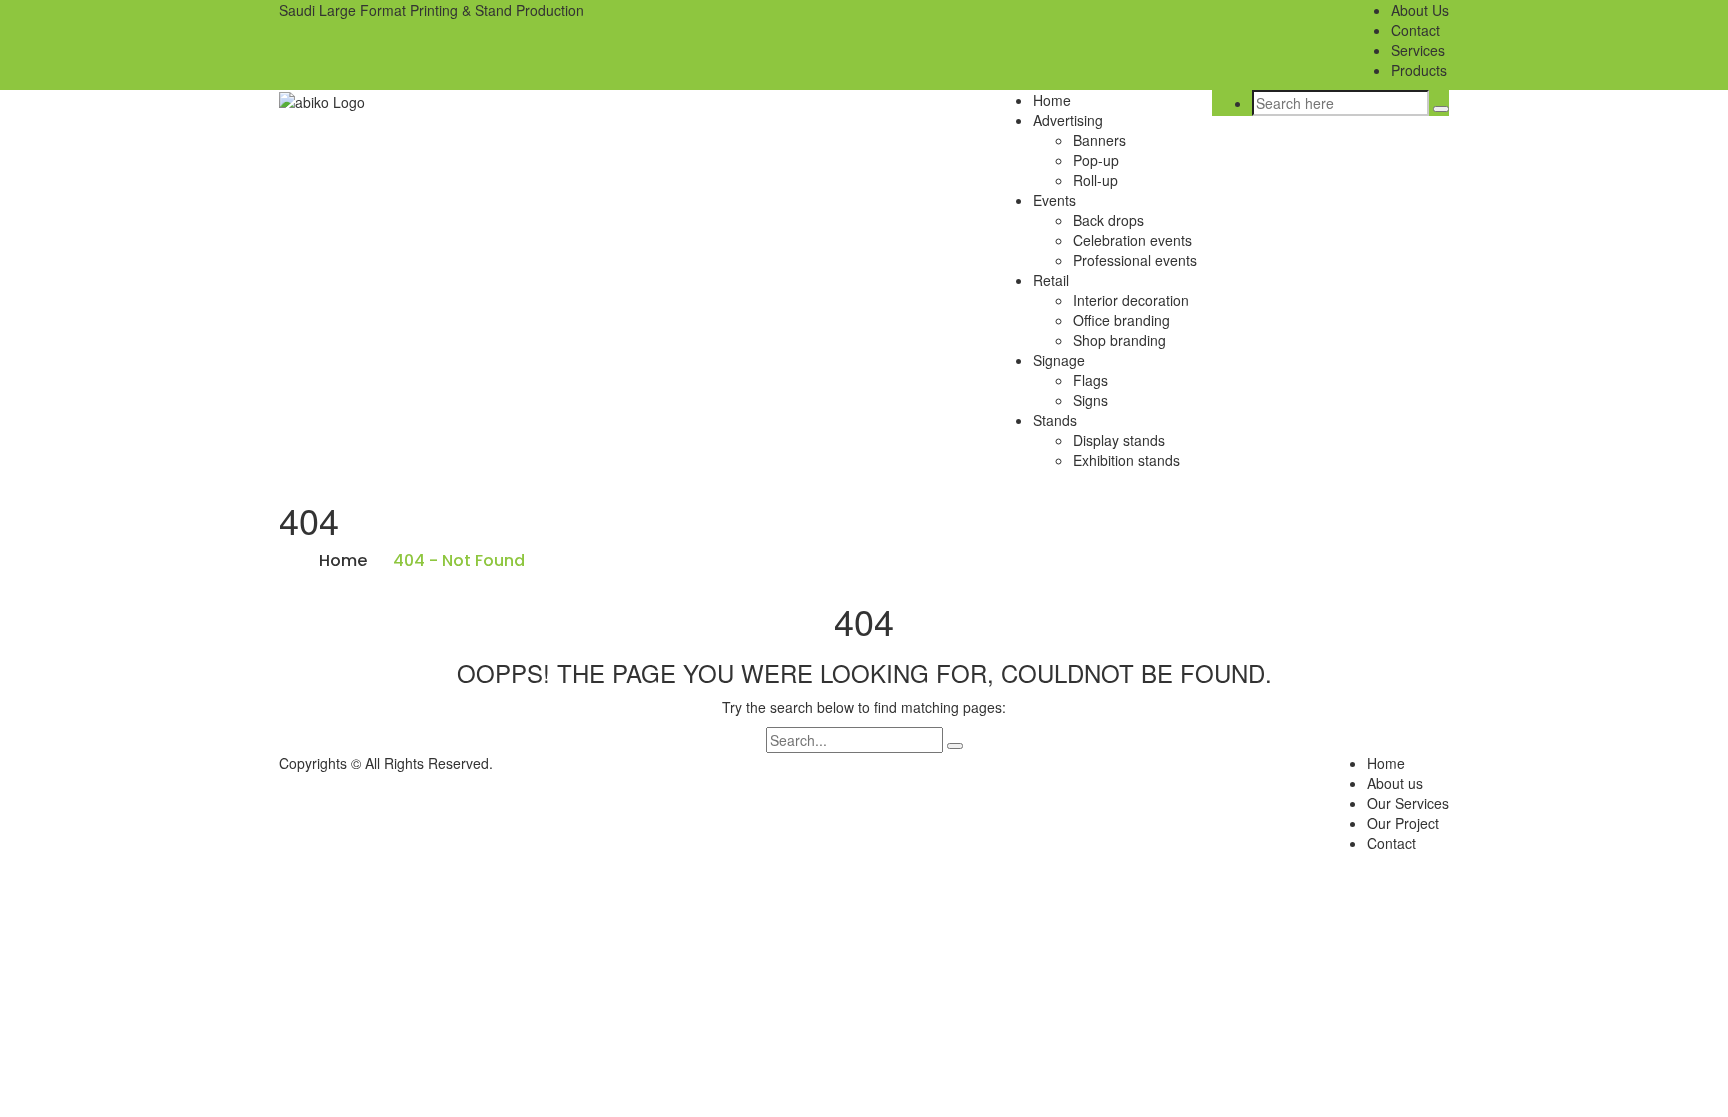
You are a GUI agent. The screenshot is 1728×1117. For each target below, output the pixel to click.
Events (1054, 200)
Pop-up (1096, 160)
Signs (1090, 400)
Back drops (1108, 220)
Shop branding (1119, 340)
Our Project (1403, 823)
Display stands (1119, 440)
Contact (1415, 30)
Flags (1090, 380)
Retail (1051, 280)
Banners (1099, 140)
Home (1052, 100)
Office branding (1121, 320)
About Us (1420, 10)
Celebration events (1132, 240)
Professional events (1135, 260)
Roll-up (1095, 180)
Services (1418, 50)
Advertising (1068, 120)
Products (1419, 70)
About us (1395, 783)
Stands (1055, 420)
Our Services (1408, 803)
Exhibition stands (1126, 460)
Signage (1059, 360)
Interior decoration (1131, 300)
